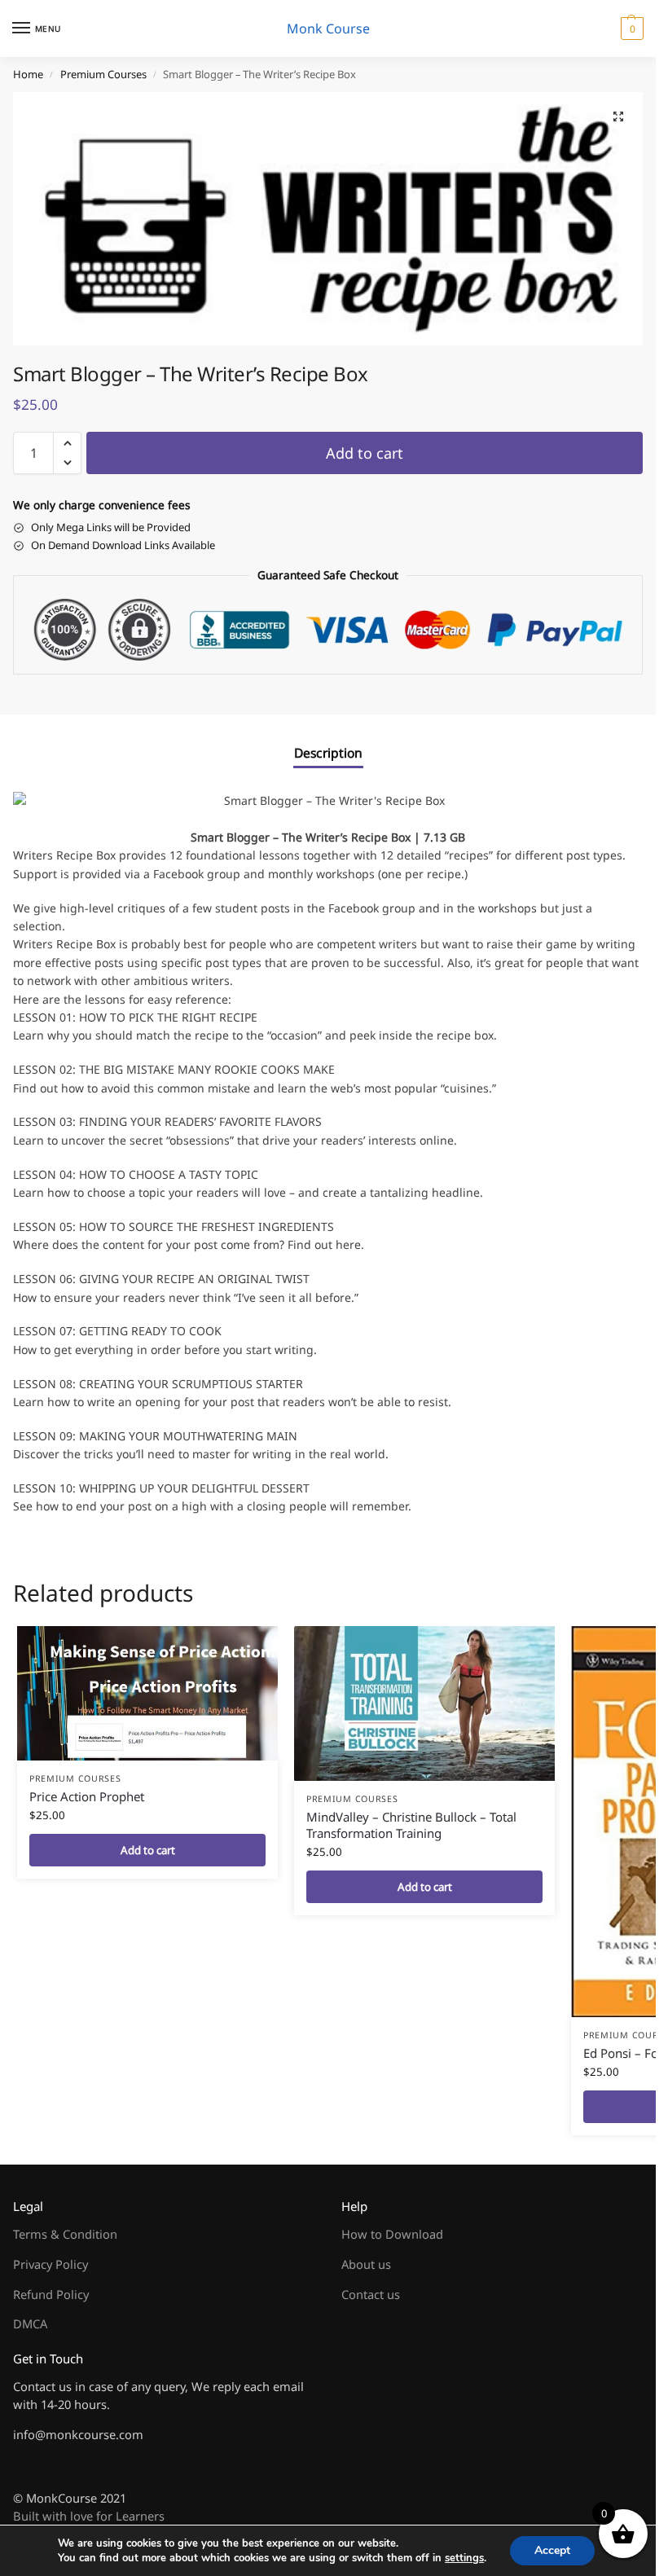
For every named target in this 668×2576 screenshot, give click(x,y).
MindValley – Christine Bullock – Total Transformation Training (411, 1825)
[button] (630, 29)
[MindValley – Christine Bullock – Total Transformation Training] (424, 1703)
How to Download (392, 2234)
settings (464, 2558)
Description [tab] (328, 753)
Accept (552, 2550)
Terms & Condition (65, 2234)
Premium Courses (103, 74)
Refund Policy (51, 2294)
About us (366, 2264)
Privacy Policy (51, 2264)
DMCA (30, 2323)
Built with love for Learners (89, 2516)
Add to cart (365, 453)
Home (28, 74)
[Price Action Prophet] (147, 1693)
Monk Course (328, 29)
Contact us (371, 2294)
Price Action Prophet (87, 1796)
